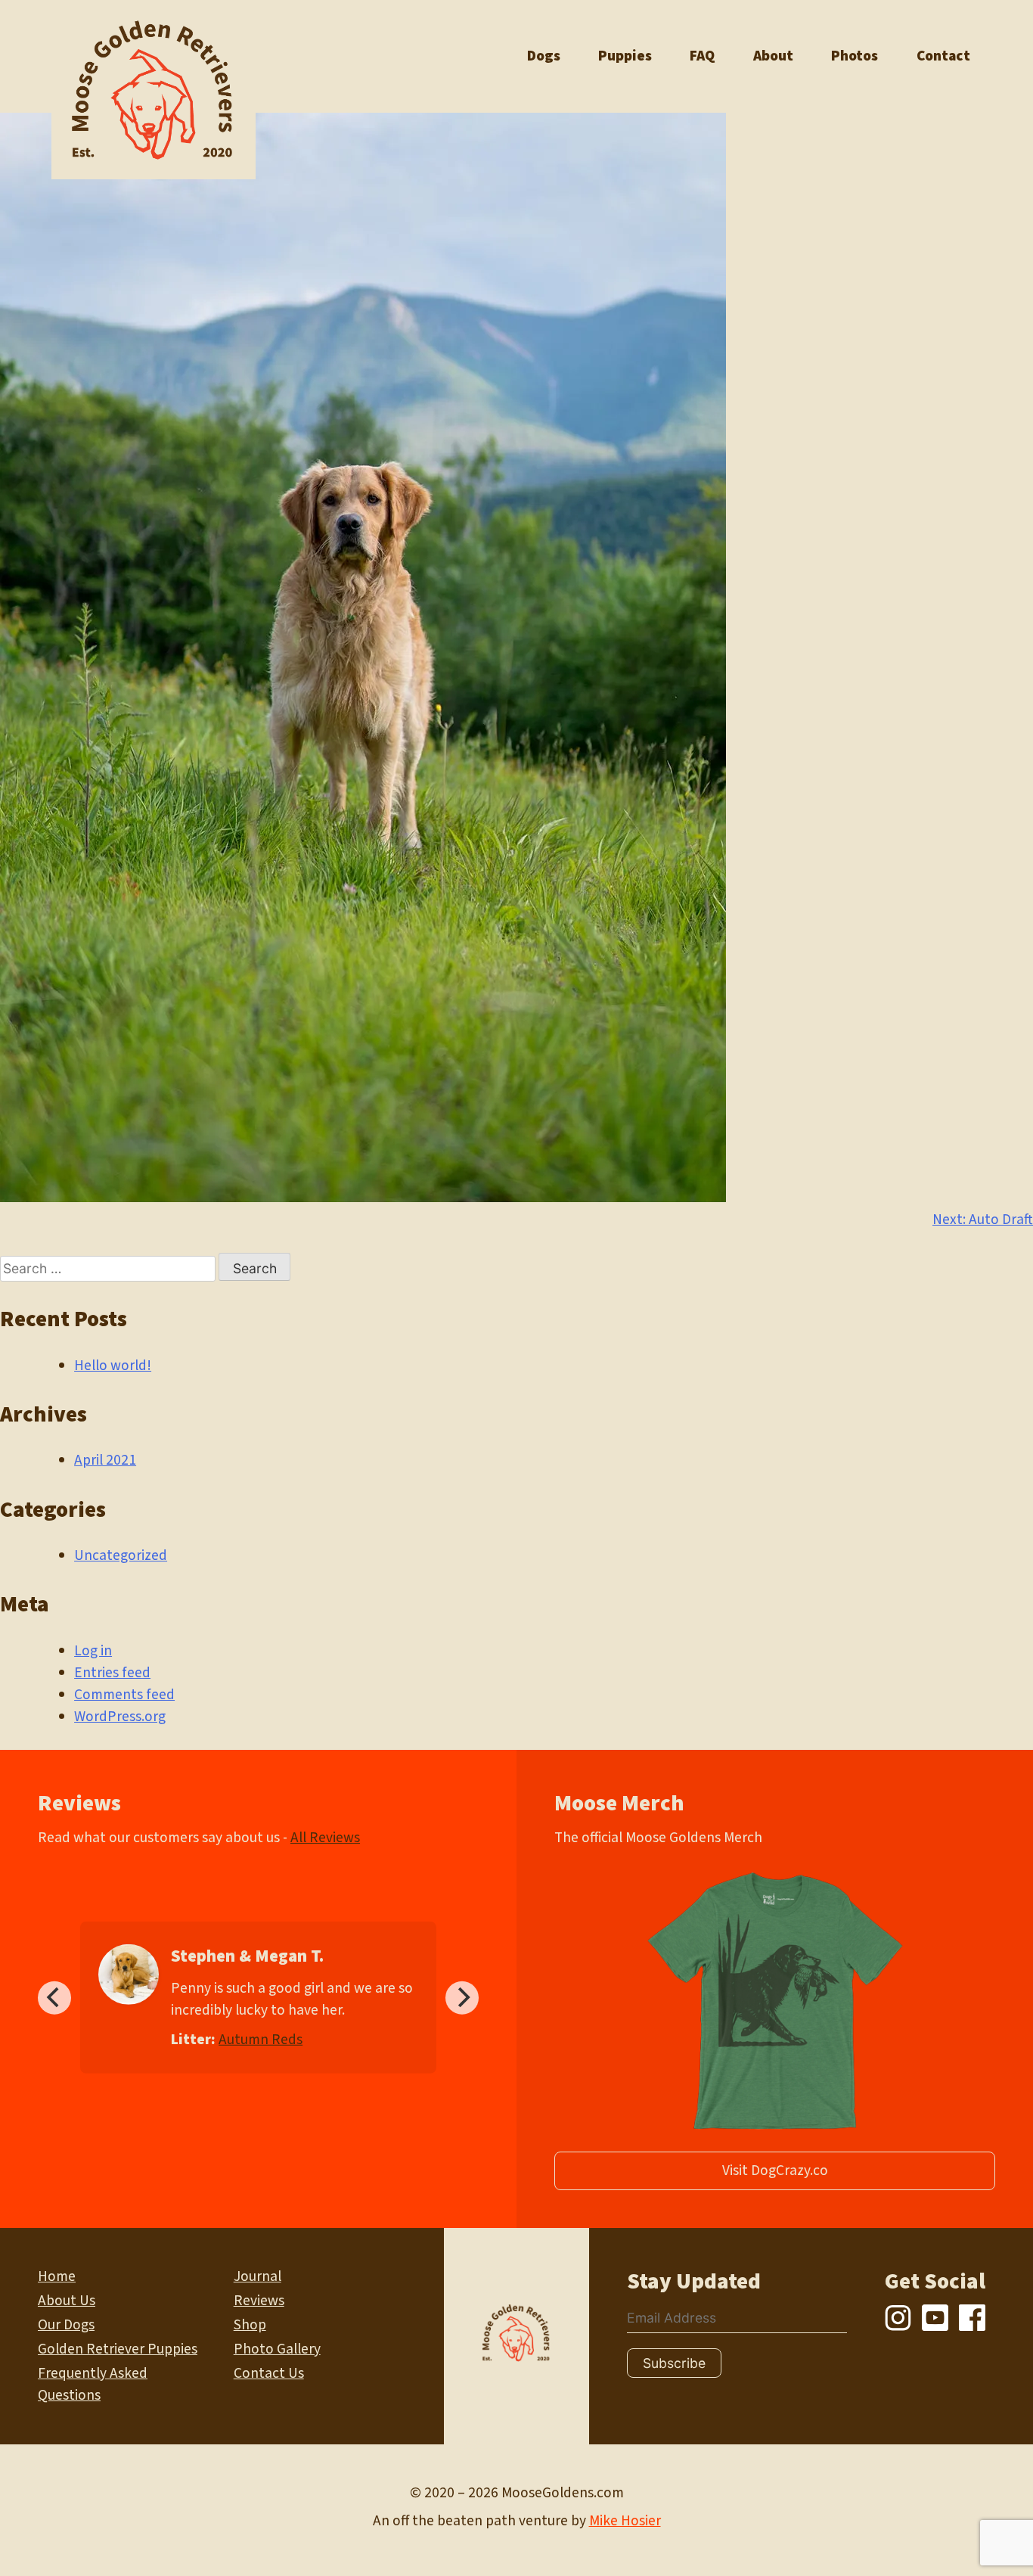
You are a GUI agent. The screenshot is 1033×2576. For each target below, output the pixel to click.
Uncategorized (121, 1555)
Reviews (259, 2301)
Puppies (625, 56)
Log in (93, 1651)
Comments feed (124, 1695)
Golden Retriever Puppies (118, 2349)
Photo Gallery (277, 2349)
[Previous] (54, 1997)
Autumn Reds (261, 2040)
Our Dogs (66, 2325)
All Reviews (325, 1838)
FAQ (702, 56)
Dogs (544, 56)
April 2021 (105, 1460)
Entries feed (112, 1673)
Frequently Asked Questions (93, 2384)
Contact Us (269, 2373)
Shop (250, 2325)
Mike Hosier (625, 2521)
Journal (257, 2276)
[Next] (462, 1997)
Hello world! (113, 1366)
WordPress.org (120, 1717)
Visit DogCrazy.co (775, 2170)
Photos (855, 56)
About (773, 56)
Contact (943, 56)
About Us (67, 2301)
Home (57, 2276)
